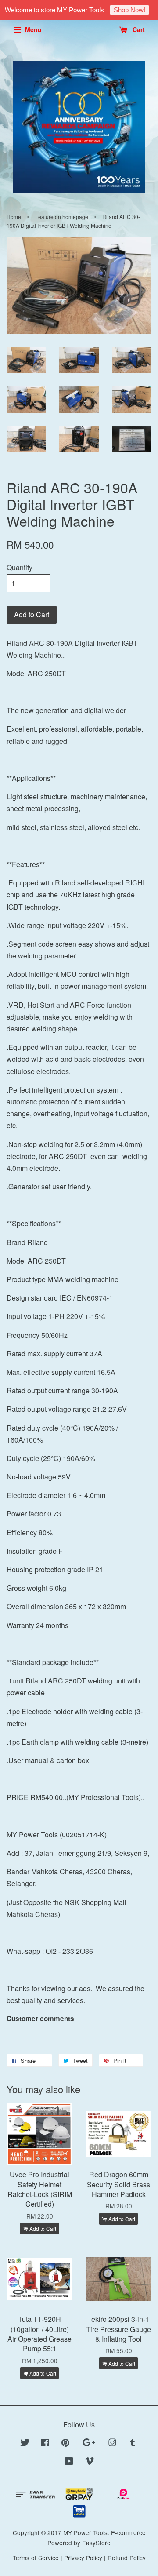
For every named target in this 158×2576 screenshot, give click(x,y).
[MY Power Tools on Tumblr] (133, 2444)
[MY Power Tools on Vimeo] (90, 2462)
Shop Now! (129, 10)
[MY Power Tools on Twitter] (25, 2444)
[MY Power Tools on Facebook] (45, 2444)
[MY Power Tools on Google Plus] (89, 2444)
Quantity (20, 567)
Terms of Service (36, 2558)
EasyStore (96, 2543)
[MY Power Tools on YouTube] (69, 2462)
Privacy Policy (83, 2558)
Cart (138, 29)
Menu (32, 29)
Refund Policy (127, 2558)
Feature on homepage (62, 217)
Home (14, 217)
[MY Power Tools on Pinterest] (65, 2444)
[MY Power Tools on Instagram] (112, 2444)
